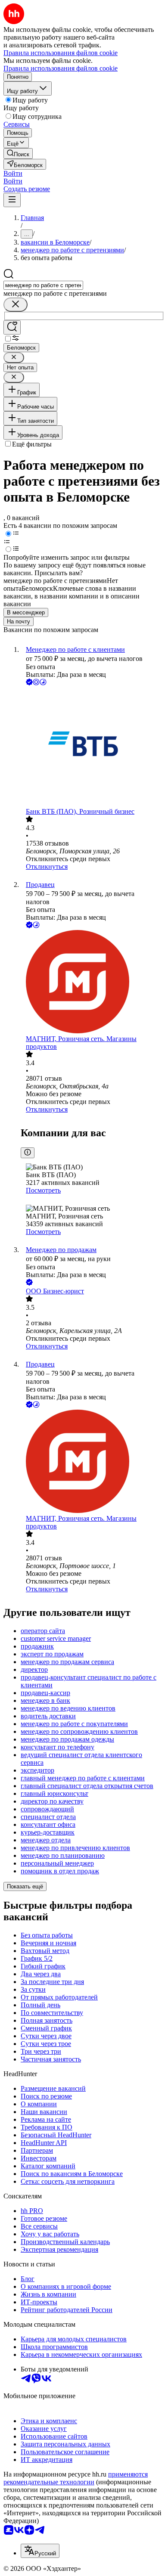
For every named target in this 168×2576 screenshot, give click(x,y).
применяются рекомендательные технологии (76, 2478)
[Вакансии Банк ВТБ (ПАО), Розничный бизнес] (93, 747)
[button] (13, 173)
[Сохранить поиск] (12, 327)
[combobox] (43, 285)
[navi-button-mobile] (12, 200)
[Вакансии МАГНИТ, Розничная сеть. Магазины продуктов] (93, 983)
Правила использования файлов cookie (61, 68)
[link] (18, 153)
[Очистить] (16, 305)
